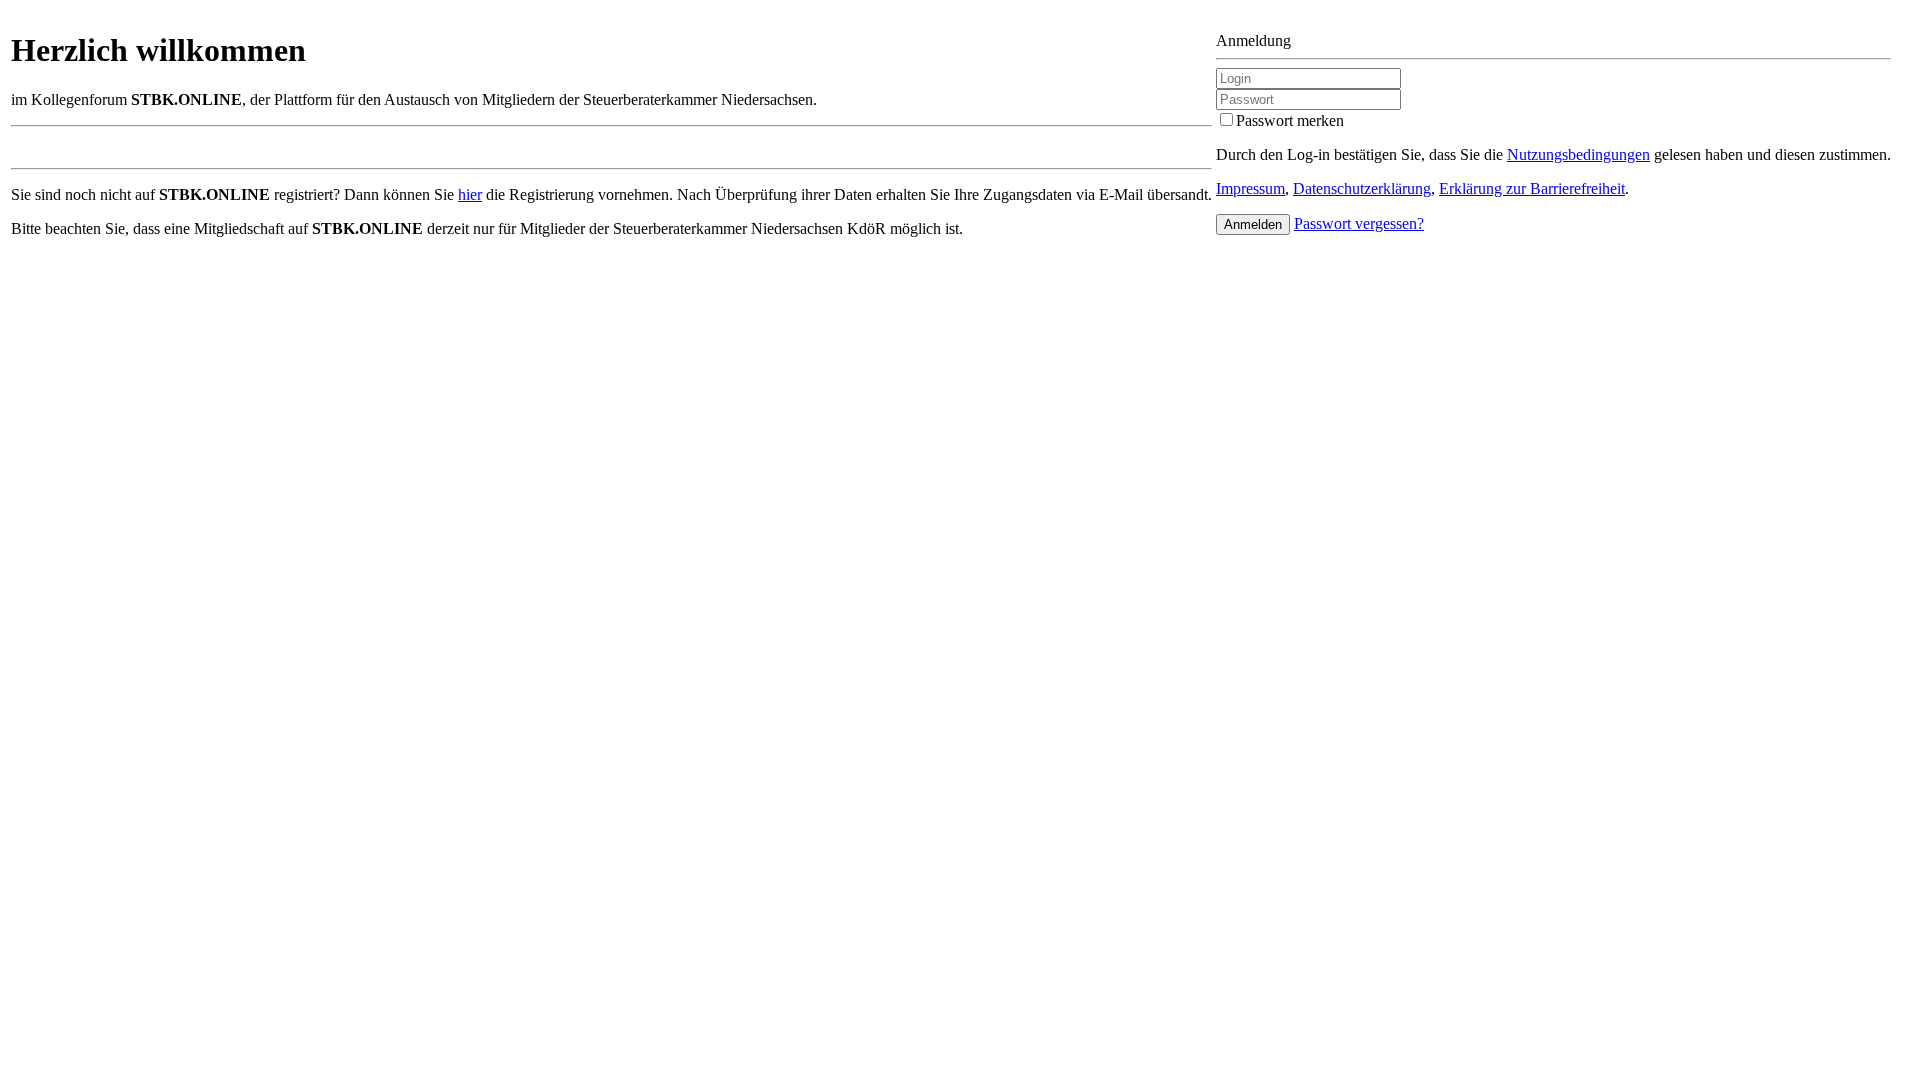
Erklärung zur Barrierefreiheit (1532, 188)
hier (470, 194)
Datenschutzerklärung (1362, 188)
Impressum (1250, 188)
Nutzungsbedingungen (1578, 154)
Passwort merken (1290, 120)
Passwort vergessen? (1359, 223)
